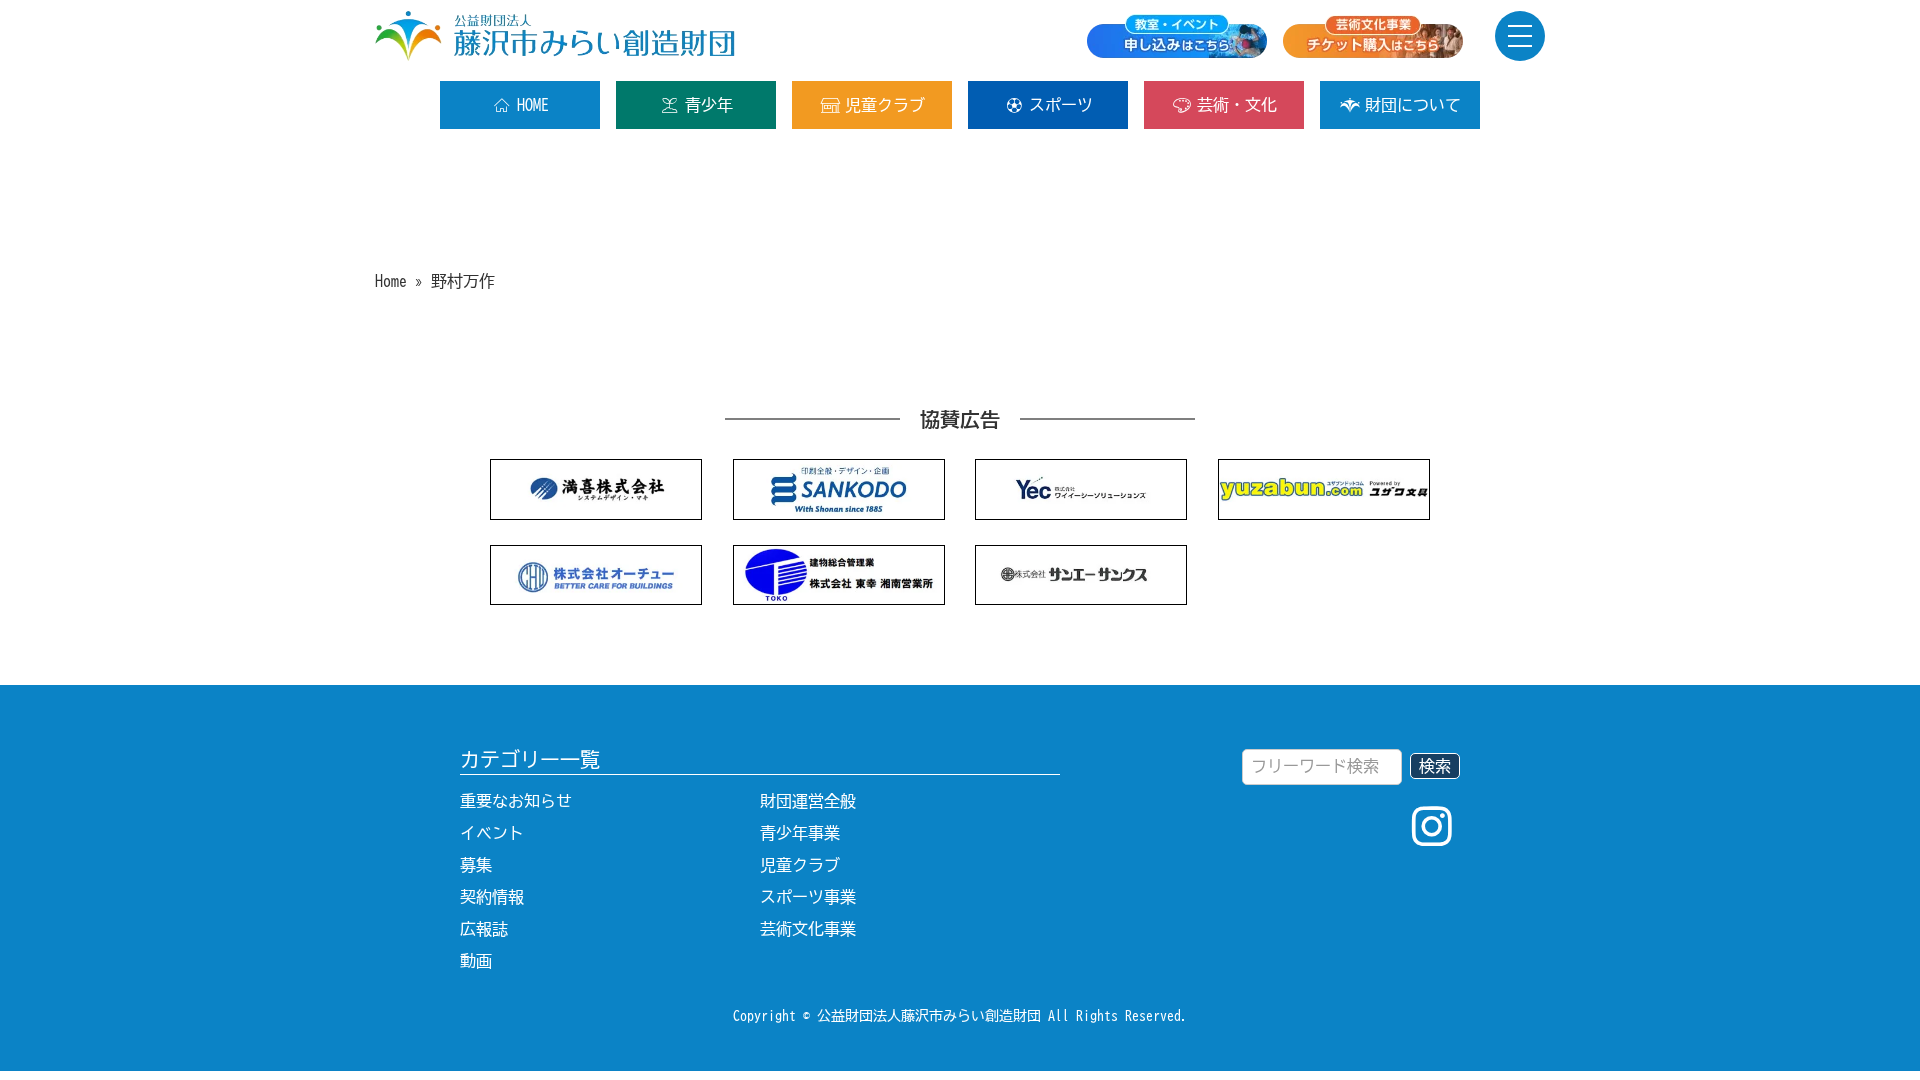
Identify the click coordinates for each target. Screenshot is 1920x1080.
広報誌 (484, 929)
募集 (476, 865)
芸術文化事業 (808, 929)
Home (391, 281)
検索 (1435, 766)
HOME (533, 105)
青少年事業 (800, 833)
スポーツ (1061, 105)
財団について (1413, 105)
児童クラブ (885, 105)
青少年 (709, 105)
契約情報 (492, 897)
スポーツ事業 (808, 897)
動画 (476, 961)
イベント (492, 833)
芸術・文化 (1237, 105)
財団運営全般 (808, 801)
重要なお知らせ (516, 801)
